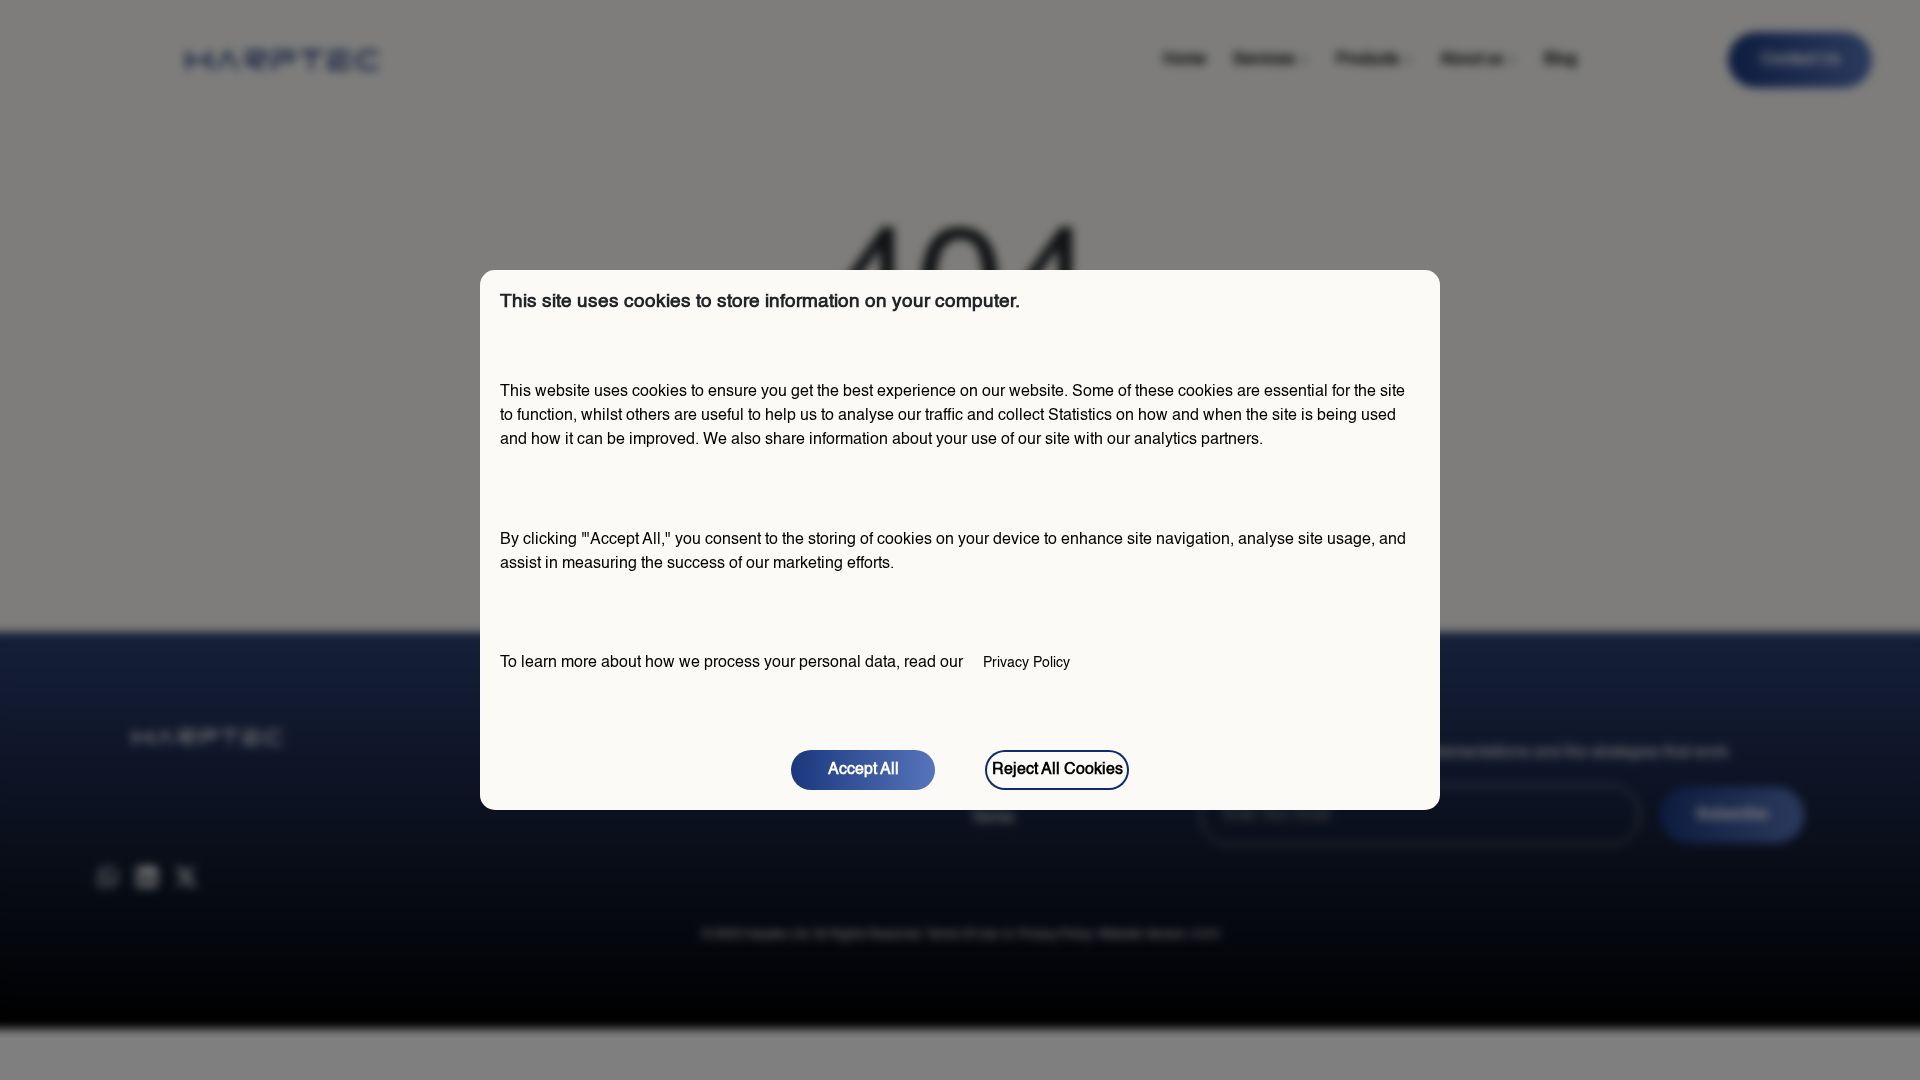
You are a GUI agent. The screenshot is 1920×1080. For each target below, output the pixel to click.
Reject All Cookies (1057, 770)
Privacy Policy (1026, 663)
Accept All (863, 770)
